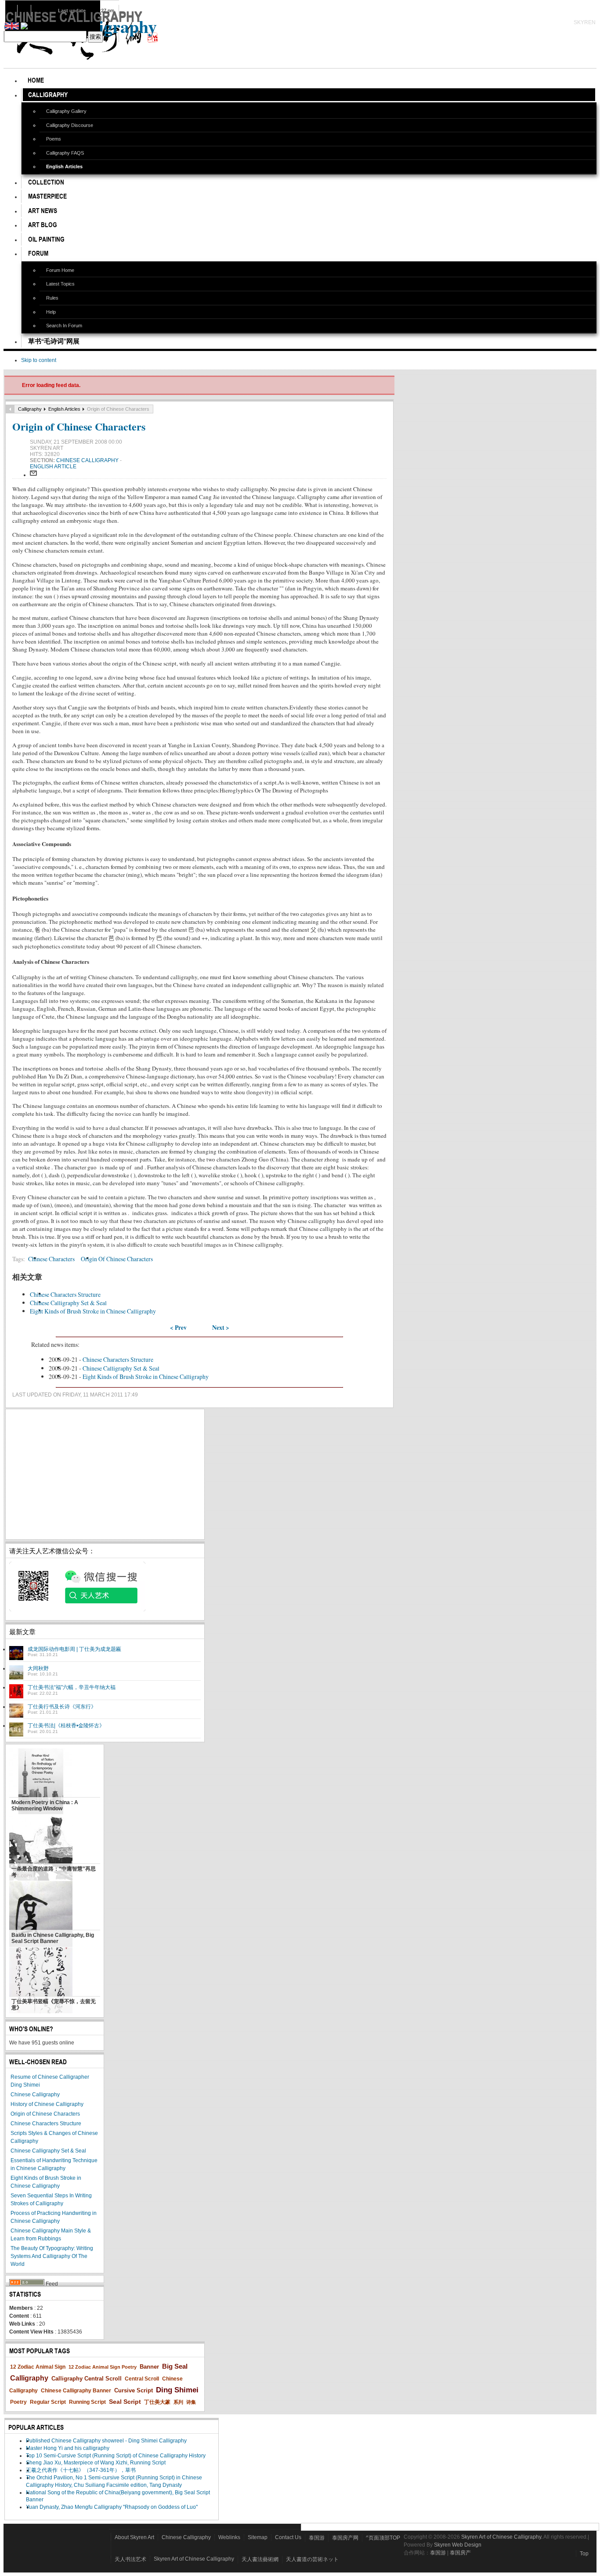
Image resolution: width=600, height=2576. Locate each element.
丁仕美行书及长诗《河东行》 (62, 1707)
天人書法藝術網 (260, 2559)
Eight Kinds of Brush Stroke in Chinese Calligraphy (93, 1311)
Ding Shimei (177, 2390)
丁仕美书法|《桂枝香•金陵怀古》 (66, 1726)
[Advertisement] (105, 1474)
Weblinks (229, 2537)
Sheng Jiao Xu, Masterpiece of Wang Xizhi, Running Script (96, 2463)
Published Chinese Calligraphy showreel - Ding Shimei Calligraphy (106, 2441)
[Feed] (27, 2284)
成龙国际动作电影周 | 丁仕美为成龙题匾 (74, 1649)
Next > (221, 1328)
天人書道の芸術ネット (312, 2559)
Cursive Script (134, 2390)
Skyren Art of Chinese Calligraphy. (502, 2537)
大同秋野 (38, 1668)
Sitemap (258, 2537)
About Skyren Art (134, 2537)
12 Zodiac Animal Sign (38, 2367)
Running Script (87, 2402)
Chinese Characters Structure (65, 1294)
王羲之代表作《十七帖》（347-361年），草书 (81, 2470)
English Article (53, 467)
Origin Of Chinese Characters (117, 1259)
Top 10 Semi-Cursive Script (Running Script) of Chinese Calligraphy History (116, 2456)
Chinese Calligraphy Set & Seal (68, 1303)
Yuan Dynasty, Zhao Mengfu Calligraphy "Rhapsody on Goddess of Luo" (112, 2507)
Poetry (18, 2402)
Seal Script (125, 2402)
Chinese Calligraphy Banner (76, 2391)
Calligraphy (30, 409)
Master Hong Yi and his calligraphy (68, 2448)
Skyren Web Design (458, 2545)
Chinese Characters (51, 1259)
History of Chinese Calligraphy (47, 2104)
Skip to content (39, 360)
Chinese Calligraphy (88, 460)
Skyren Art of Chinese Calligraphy (194, 2559)
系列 (178, 2402)
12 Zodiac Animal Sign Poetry (103, 2367)
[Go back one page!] (10, 409)
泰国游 (317, 2538)
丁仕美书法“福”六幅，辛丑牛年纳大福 (72, 1687)
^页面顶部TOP (383, 2538)
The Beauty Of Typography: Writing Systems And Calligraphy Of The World (52, 2256)
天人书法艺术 (130, 2559)
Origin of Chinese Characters (79, 426)
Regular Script (48, 2402)
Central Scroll (142, 2379)
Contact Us (288, 2537)
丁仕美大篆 (157, 2402)
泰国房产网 (345, 2538)
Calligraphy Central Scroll (87, 2379)
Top (584, 2554)
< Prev (178, 1328)
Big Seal (175, 2366)
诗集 (191, 2402)
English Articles (64, 409)
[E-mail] (33, 475)
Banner (149, 2367)
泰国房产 (460, 2553)
